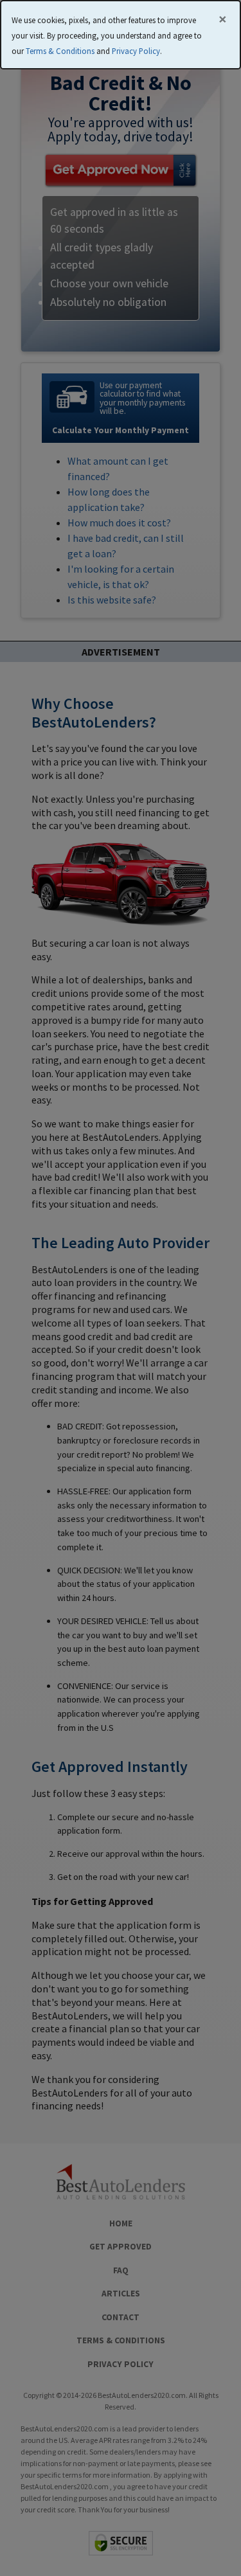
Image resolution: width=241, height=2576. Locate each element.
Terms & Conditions (60, 51)
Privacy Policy (136, 51)
